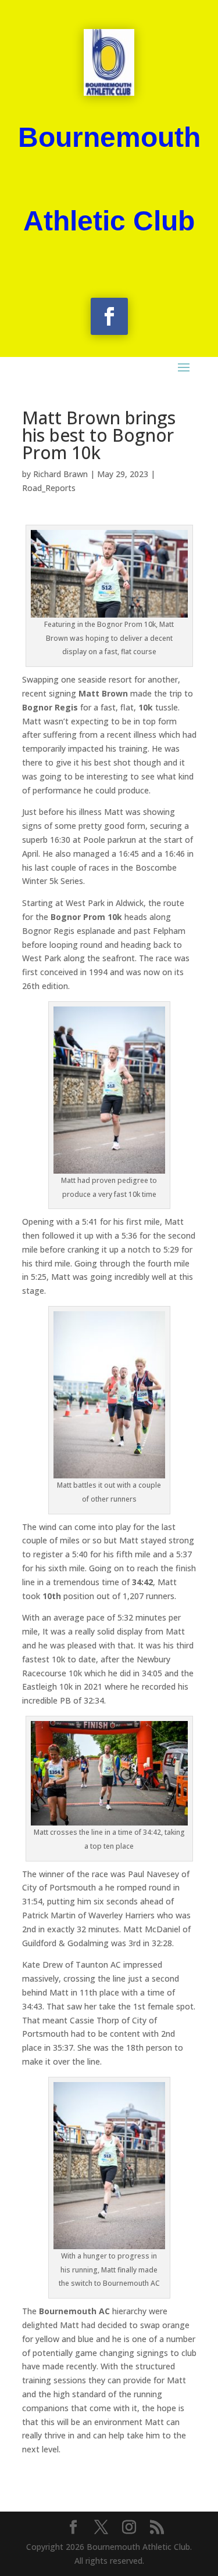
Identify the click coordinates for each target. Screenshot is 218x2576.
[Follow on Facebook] (109, 316)
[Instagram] (129, 2528)
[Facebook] (73, 2528)
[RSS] (157, 2528)
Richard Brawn (60, 474)
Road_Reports (49, 488)
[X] (101, 2528)
